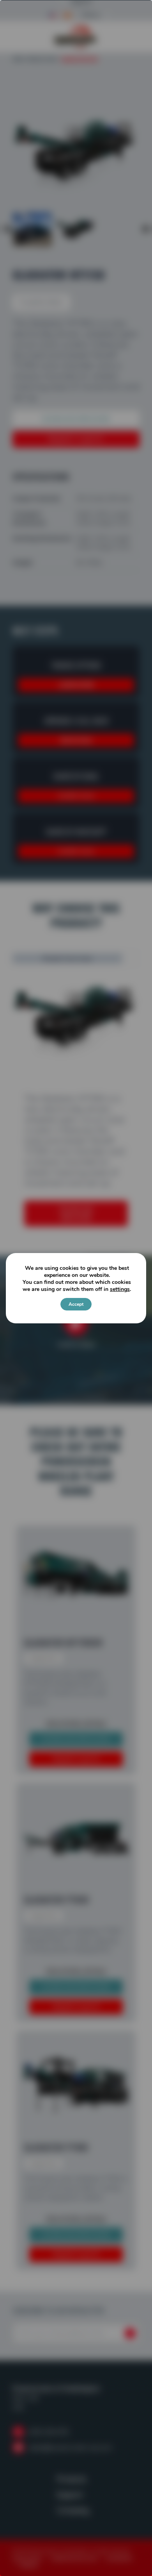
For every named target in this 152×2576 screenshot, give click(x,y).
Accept (76, 1304)
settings (120, 1289)
